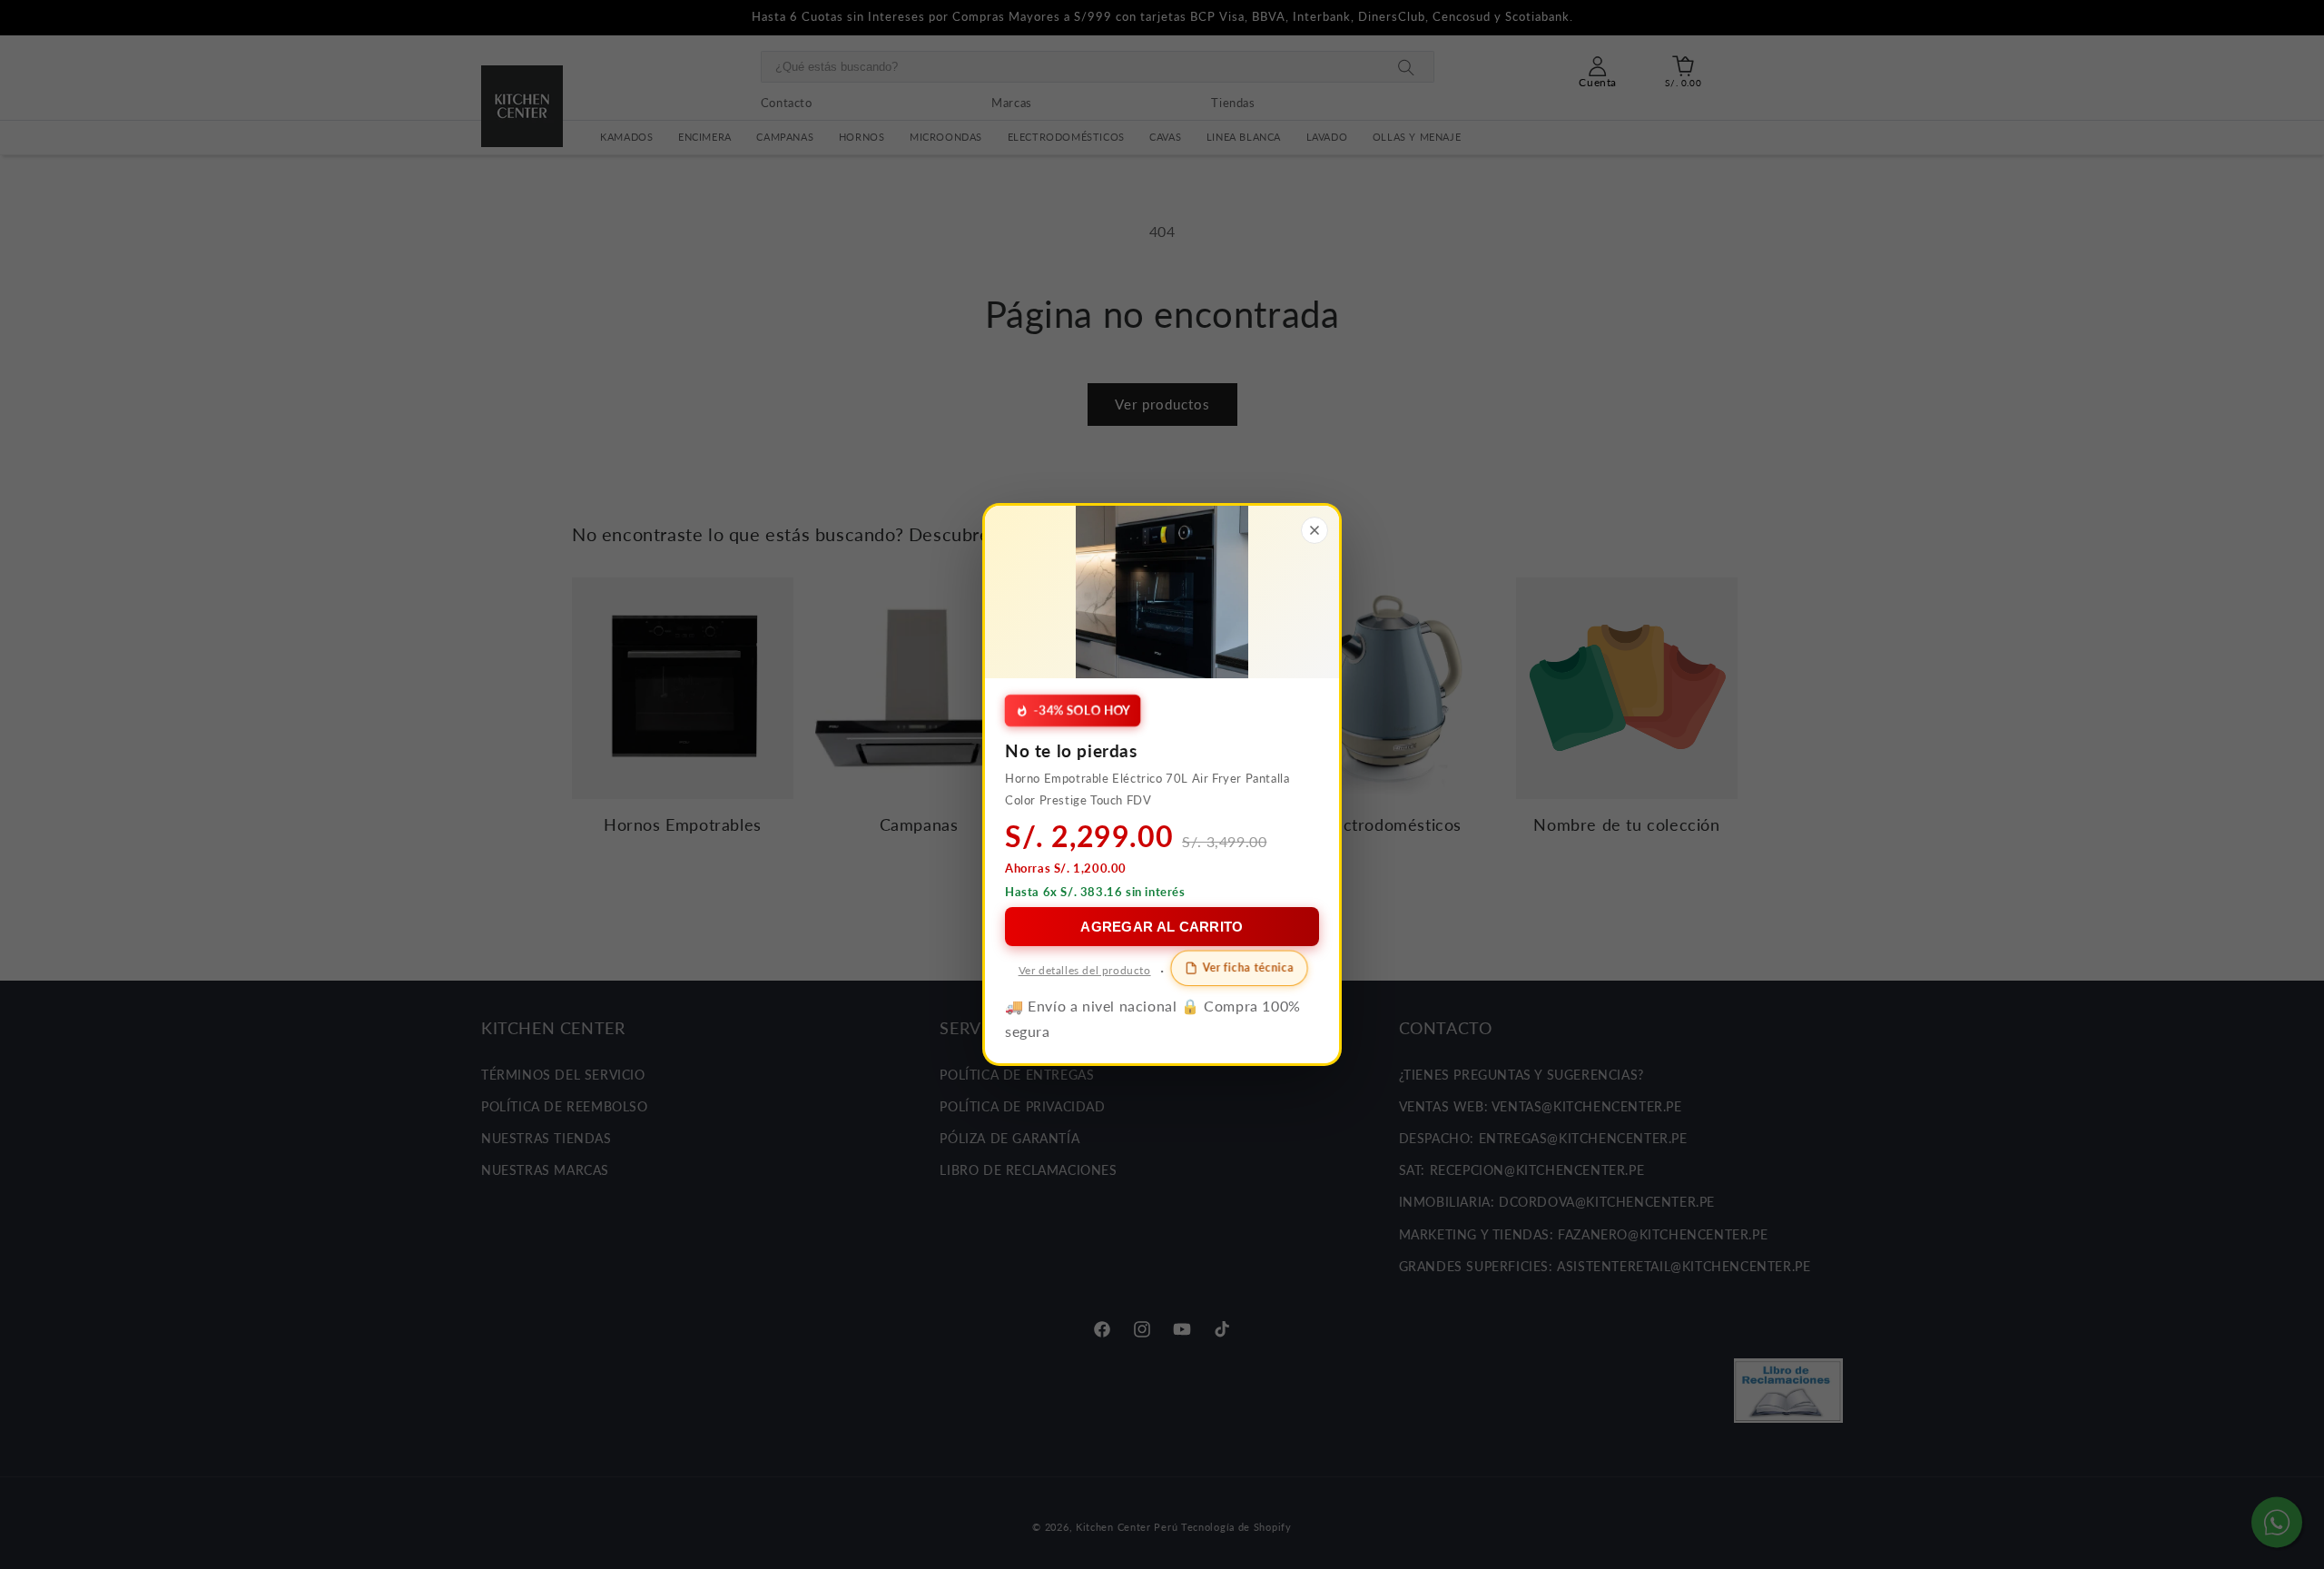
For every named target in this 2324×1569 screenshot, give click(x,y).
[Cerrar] (1315, 530)
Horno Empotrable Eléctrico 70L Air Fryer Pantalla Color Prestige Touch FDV (1147, 789)
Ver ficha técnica (1249, 968)
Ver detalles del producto (1085, 970)
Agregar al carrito (1162, 927)
